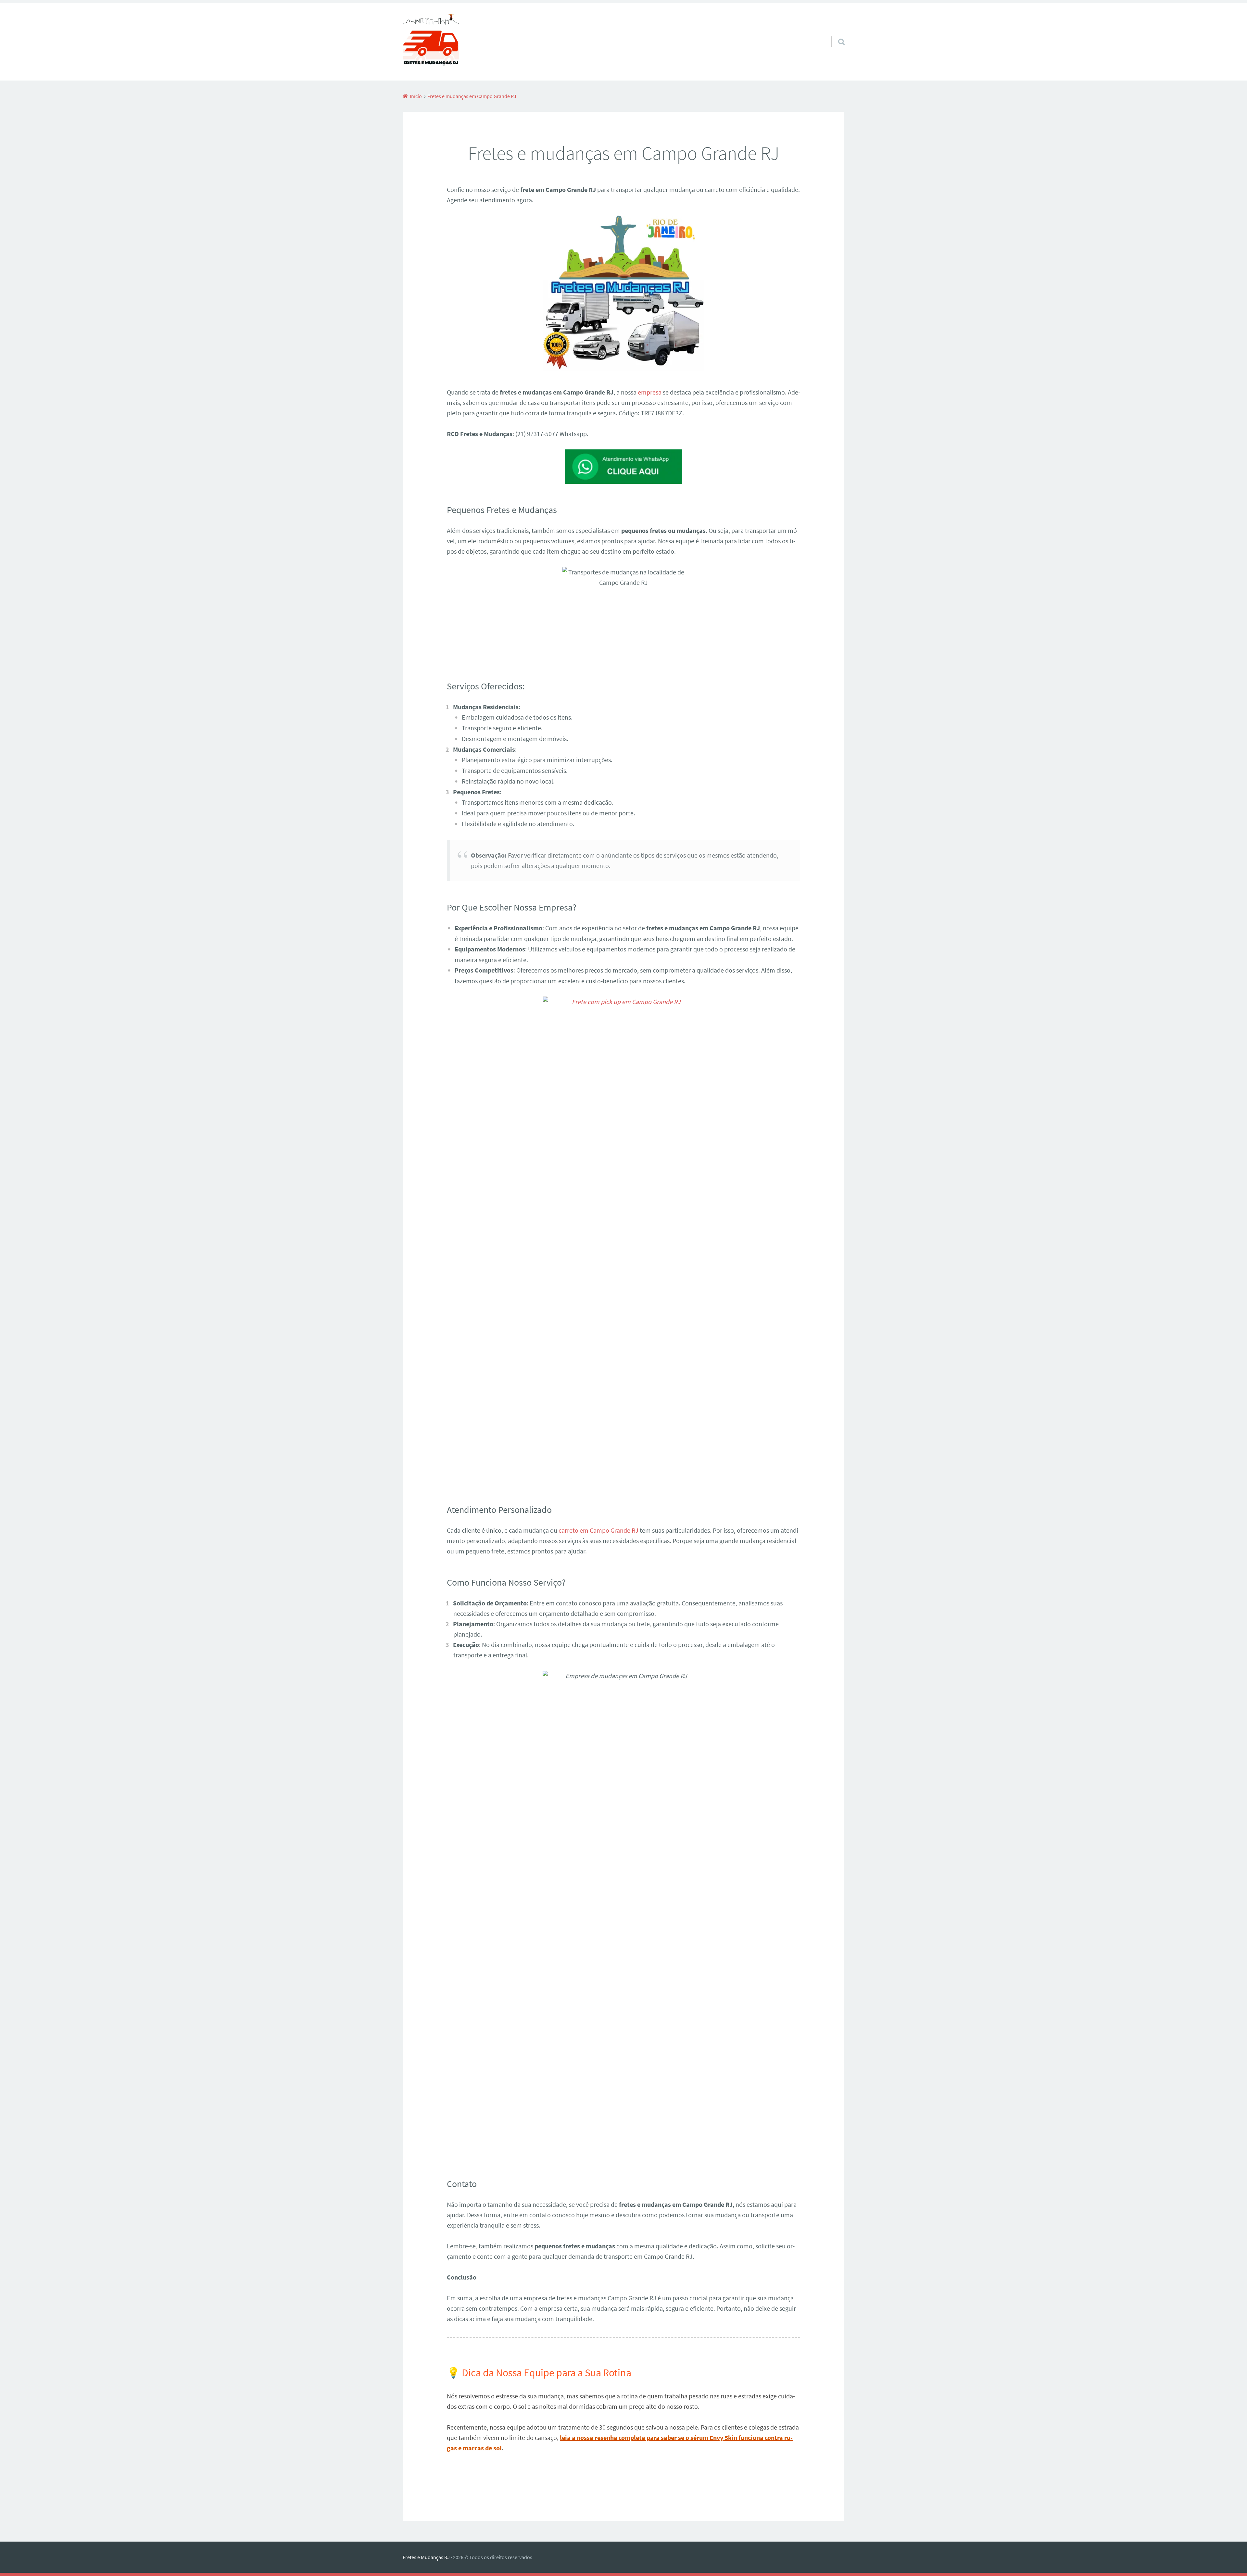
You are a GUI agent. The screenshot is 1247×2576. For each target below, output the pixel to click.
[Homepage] (431, 42)
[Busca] (836, 33)
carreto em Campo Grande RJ (598, 1530)
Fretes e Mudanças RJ (426, 2557)
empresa (650, 392)
